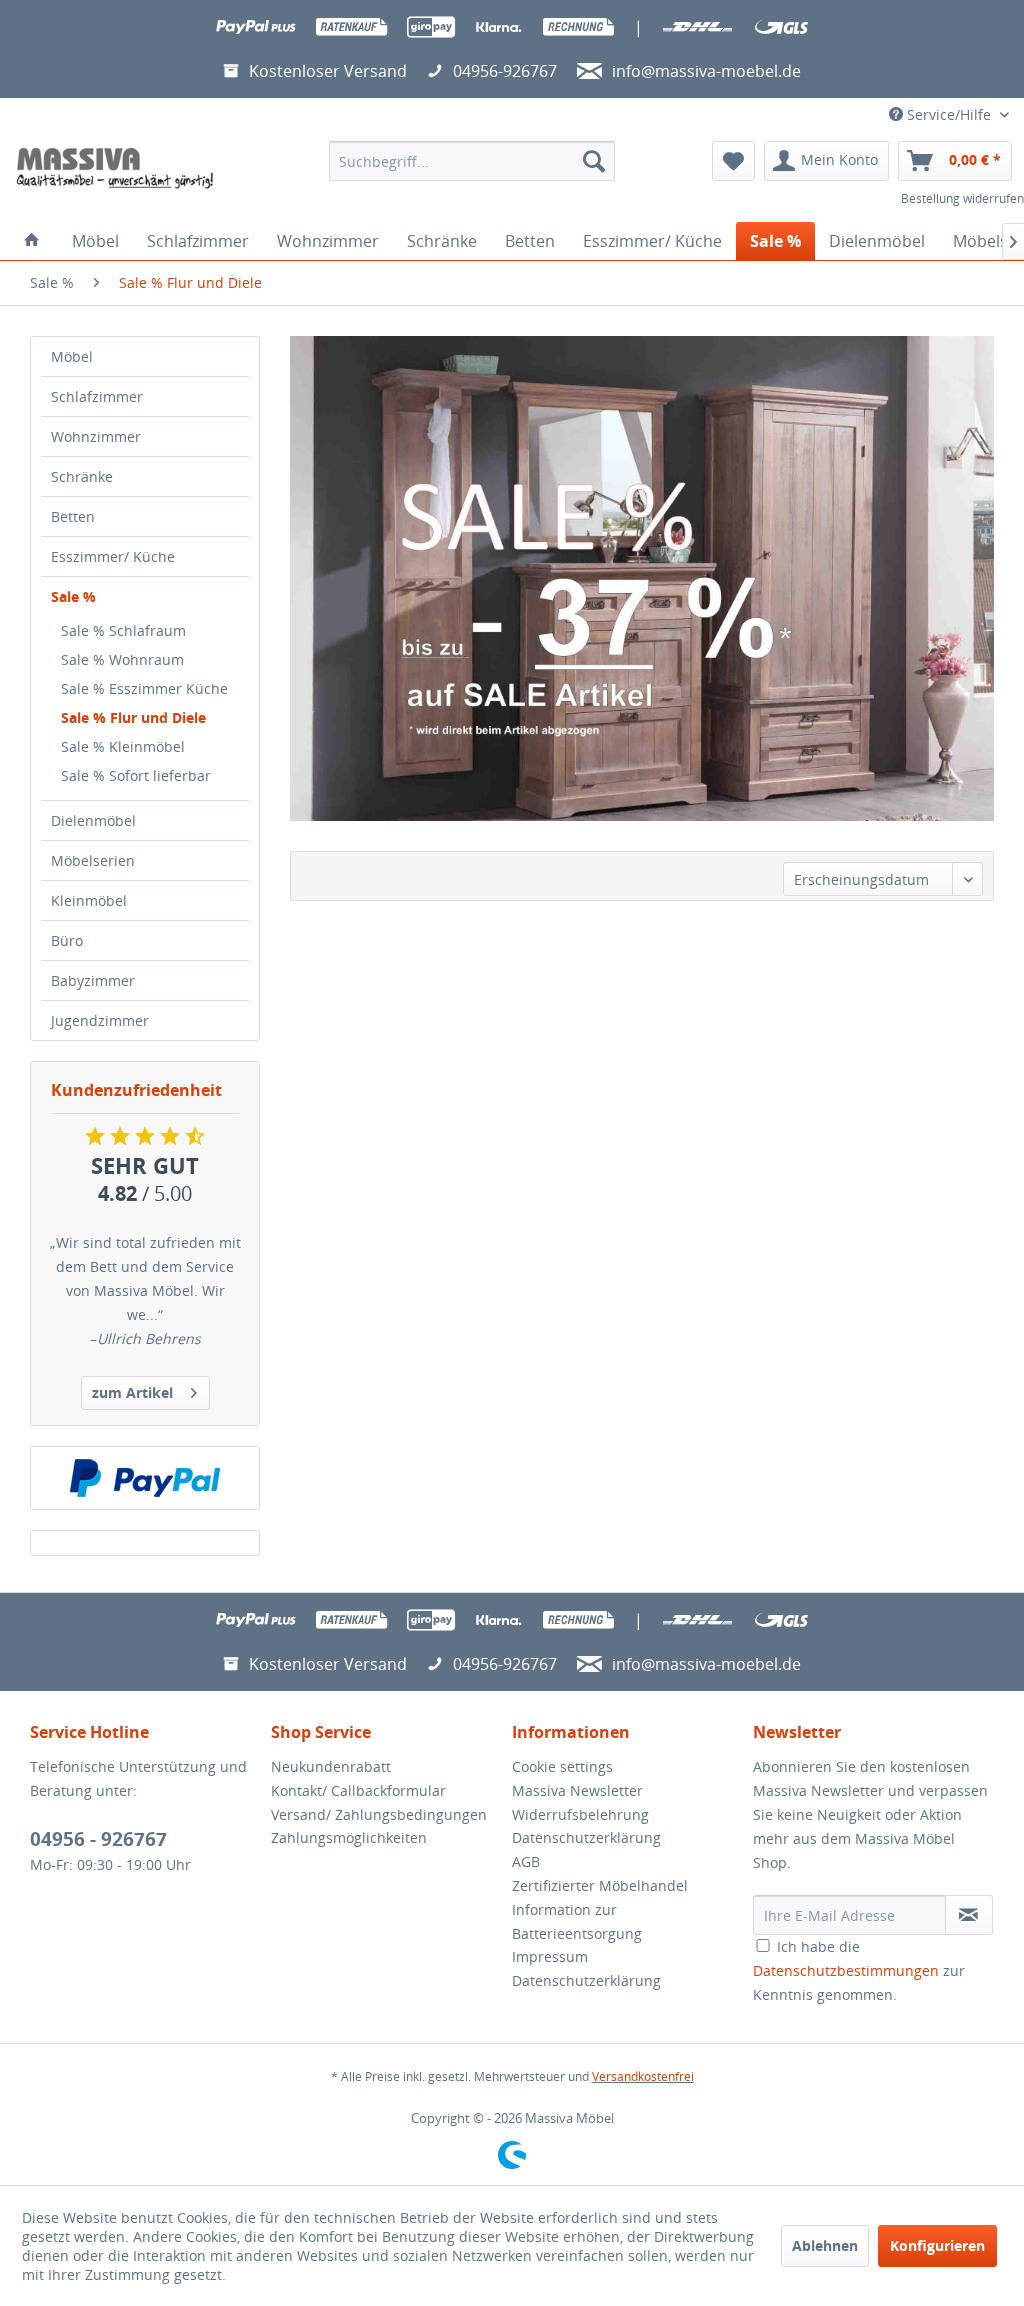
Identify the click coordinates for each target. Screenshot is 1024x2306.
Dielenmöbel (93, 820)
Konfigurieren (937, 2245)
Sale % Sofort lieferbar (136, 775)
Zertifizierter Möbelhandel (600, 1885)
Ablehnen (825, 2245)
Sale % (73, 596)
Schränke (82, 476)
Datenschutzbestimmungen (846, 1970)
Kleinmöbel (89, 900)
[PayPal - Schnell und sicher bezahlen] (145, 1478)
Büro (67, 940)
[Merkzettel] (733, 161)
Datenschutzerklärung (586, 1837)
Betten (73, 516)
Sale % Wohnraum (122, 659)
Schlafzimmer (97, 396)
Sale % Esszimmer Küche (144, 688)
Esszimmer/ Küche (113, 556)
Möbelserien (93, 860)
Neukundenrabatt (331, 1766)
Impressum (550, 1956)
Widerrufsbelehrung (580, 1814)
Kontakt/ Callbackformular (358, 1790)
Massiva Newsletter (577, 1790)
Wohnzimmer (96, 436)
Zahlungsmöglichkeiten (349, 1837)
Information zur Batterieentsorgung (577, 1921)
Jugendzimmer (100, 1020)
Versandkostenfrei (643, 2076)
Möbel (72, 356)
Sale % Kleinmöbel (123, 746)
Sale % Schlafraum (123, 630)
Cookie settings (562, 1766)
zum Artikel (132, 1392)
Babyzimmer (93, 980)
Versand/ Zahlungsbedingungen (379, 1814)
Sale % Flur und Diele (133, 717)
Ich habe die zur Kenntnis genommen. (859, 1970)
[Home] (32, 241)
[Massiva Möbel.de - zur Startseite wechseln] (115, 168)
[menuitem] (472, 161)
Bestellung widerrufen (962, 198)
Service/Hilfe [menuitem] (949, 114)
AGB (526, 1861)
